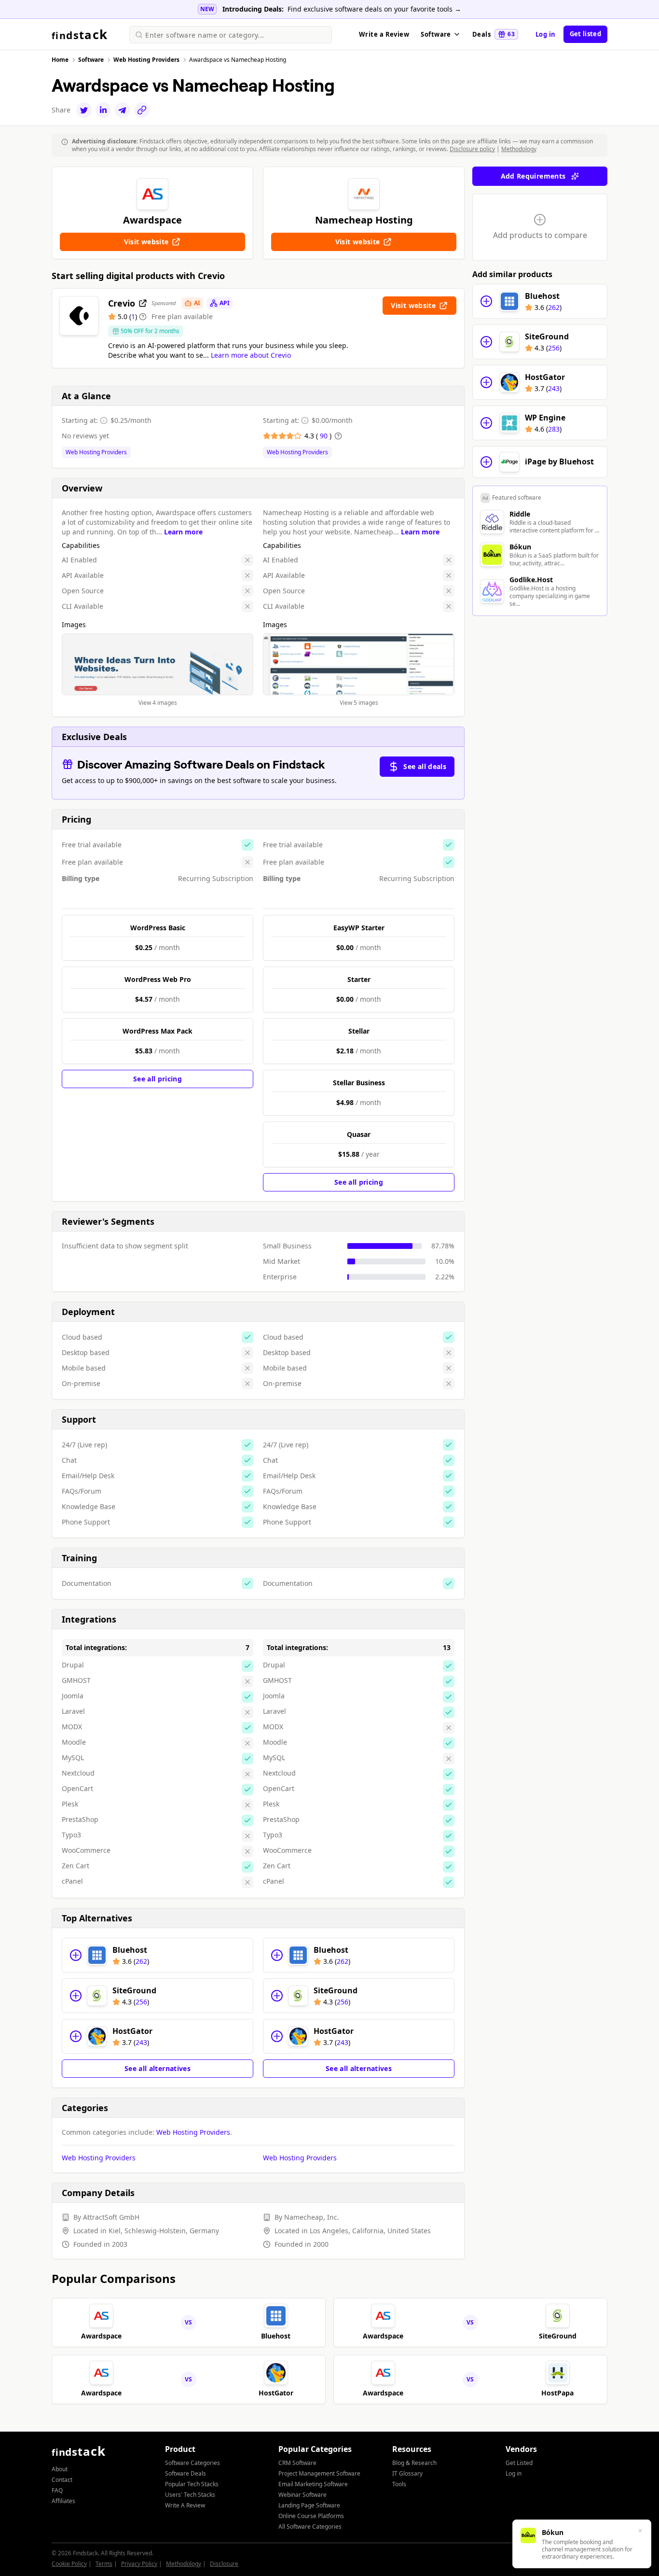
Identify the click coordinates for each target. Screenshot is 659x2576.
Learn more (183, 532)
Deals (494, 34)
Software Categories (192, 2463)
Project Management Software (319, 2473)
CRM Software (297, 2463)
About (60, 2469)
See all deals (425, 766)
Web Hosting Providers (96, 452)
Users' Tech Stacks (190, 2495)
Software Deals (185, 2473)
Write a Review (384, 34)
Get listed (585, 34)
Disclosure (224, 2564)
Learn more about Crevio (251, 355)
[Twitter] (84, 110)
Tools (399, 2484)
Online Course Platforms (311, 2516)
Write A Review (185, 2505)
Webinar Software (302, 2495)
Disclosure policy (472, 149)
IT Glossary (407, 2473)
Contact (62, 2480)
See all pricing (158, 1079)
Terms (104, 2564)
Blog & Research (414, 2463)
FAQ (57, 2490)
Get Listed (519, 2463)
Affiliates (63, 2501)
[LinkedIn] (103, 110)
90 (325, 436)
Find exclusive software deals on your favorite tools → (374, 9)
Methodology (519, 149)
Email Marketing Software (313, 2484)
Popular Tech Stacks (192, 2484)
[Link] (142, 110)
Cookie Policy (69, 2564)
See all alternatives (158, 2068)
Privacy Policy (139, 2564)
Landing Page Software (309, 2505)
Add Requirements (533, 176)
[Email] (123, 110)
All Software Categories (310, 2527)
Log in (546, 34)
